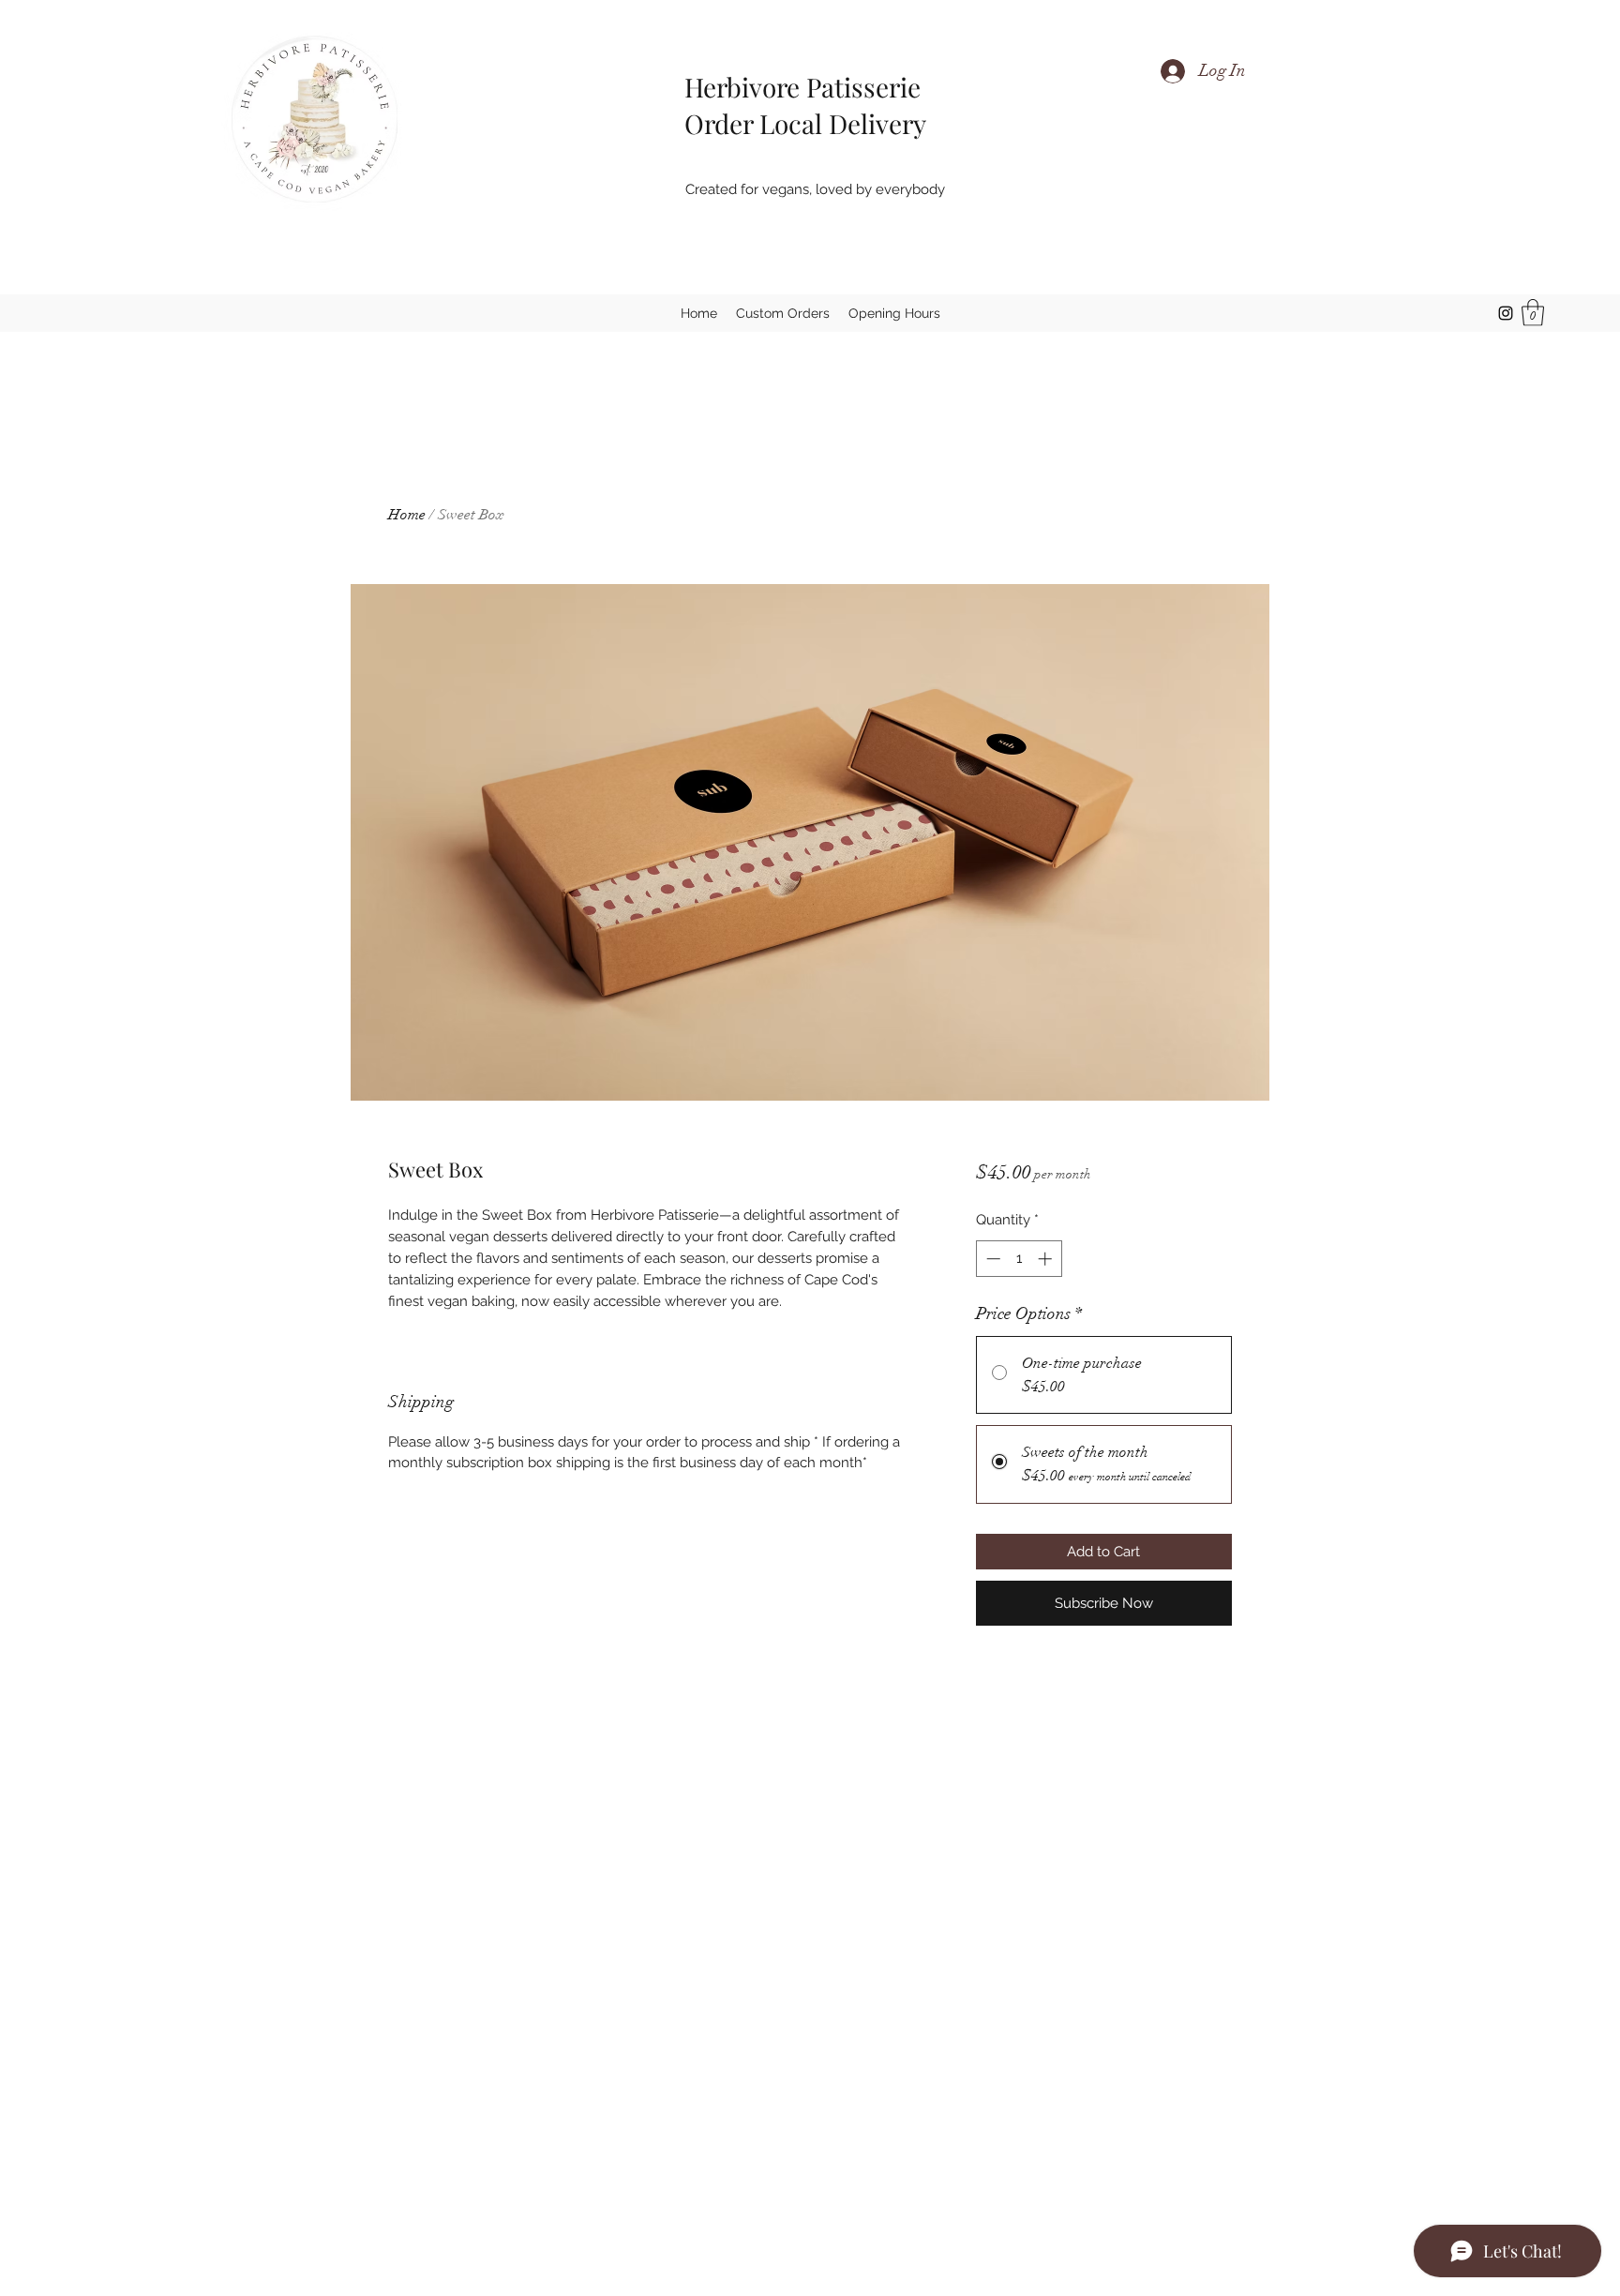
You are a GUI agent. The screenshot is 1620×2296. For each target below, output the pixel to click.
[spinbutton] (1019, 1259)
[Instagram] (1506, 313)
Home (407, 515)
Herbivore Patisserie (793, 87)
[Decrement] (991, 1259)
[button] (1533, 313)
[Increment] (1047, 1259)
